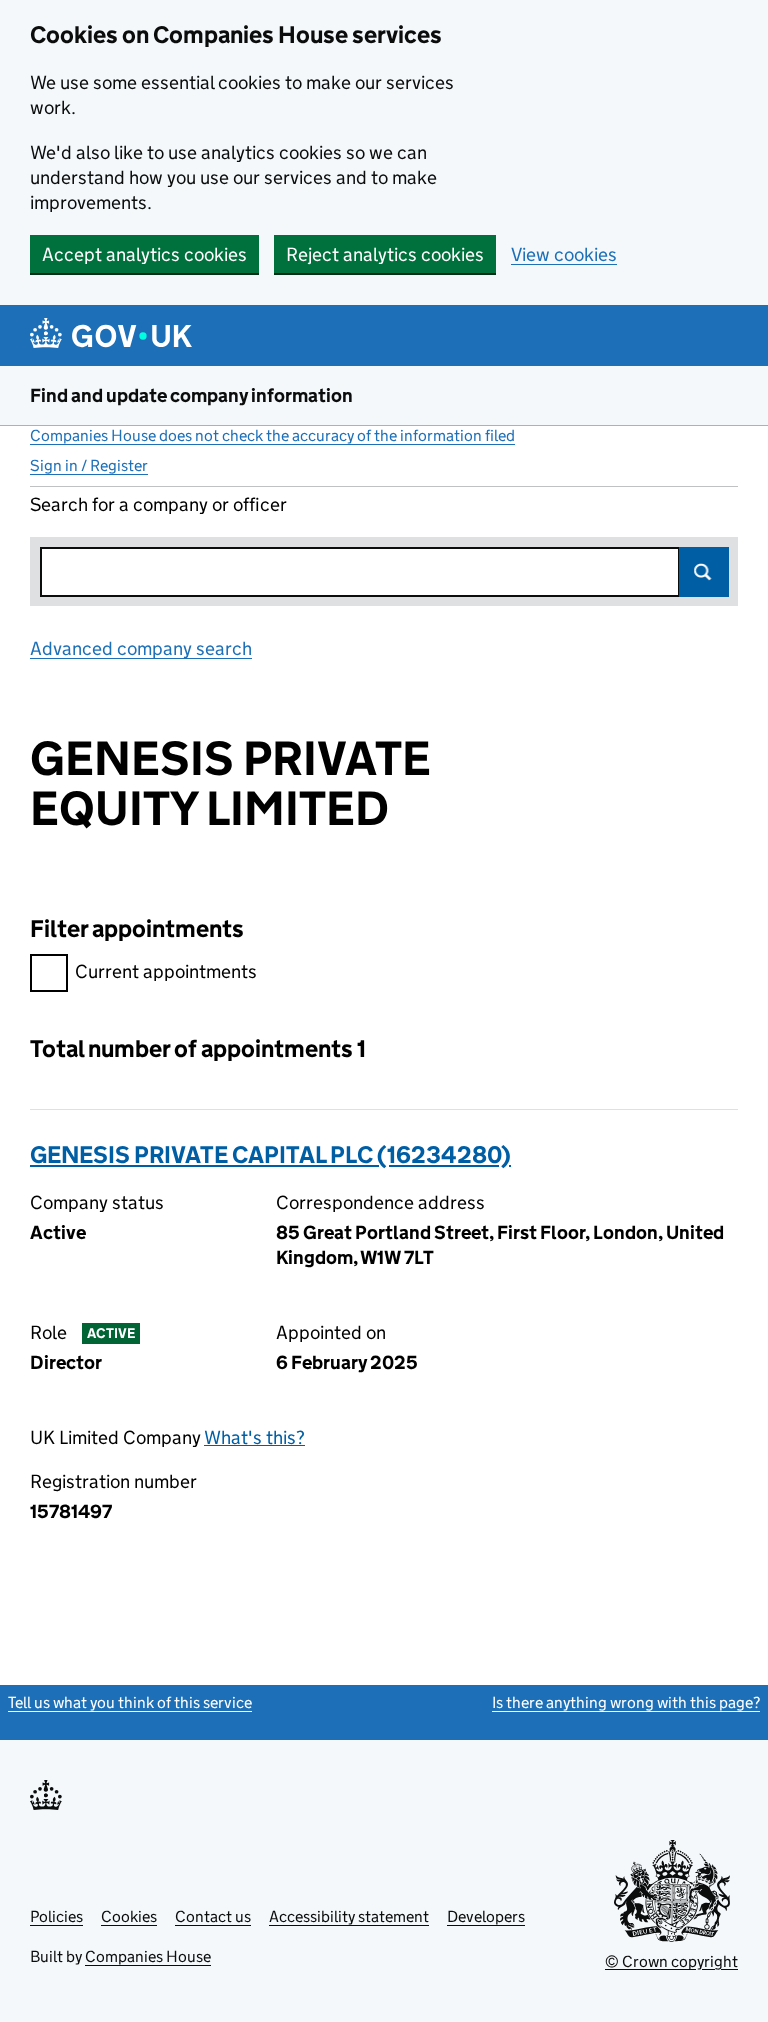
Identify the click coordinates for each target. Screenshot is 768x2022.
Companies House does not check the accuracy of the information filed (272, 435)
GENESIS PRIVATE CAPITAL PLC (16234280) (270, 1154)
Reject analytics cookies (385, 254)
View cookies (564, 254)
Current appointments (166, 971)
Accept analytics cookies (144, 254)
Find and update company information (191, 395)
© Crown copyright (671, 1961)
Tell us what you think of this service (130, 1702)
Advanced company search (141, 648)
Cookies (129, 1916)
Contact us (213, 1916)
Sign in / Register (89, 465)
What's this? (254, 1437)
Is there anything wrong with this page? (626, 1702)
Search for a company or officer (158, 504)
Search (704, 572)
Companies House (148, 1956)
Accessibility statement (349, 1916)
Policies (56, 1916)
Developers (486, 1916)
